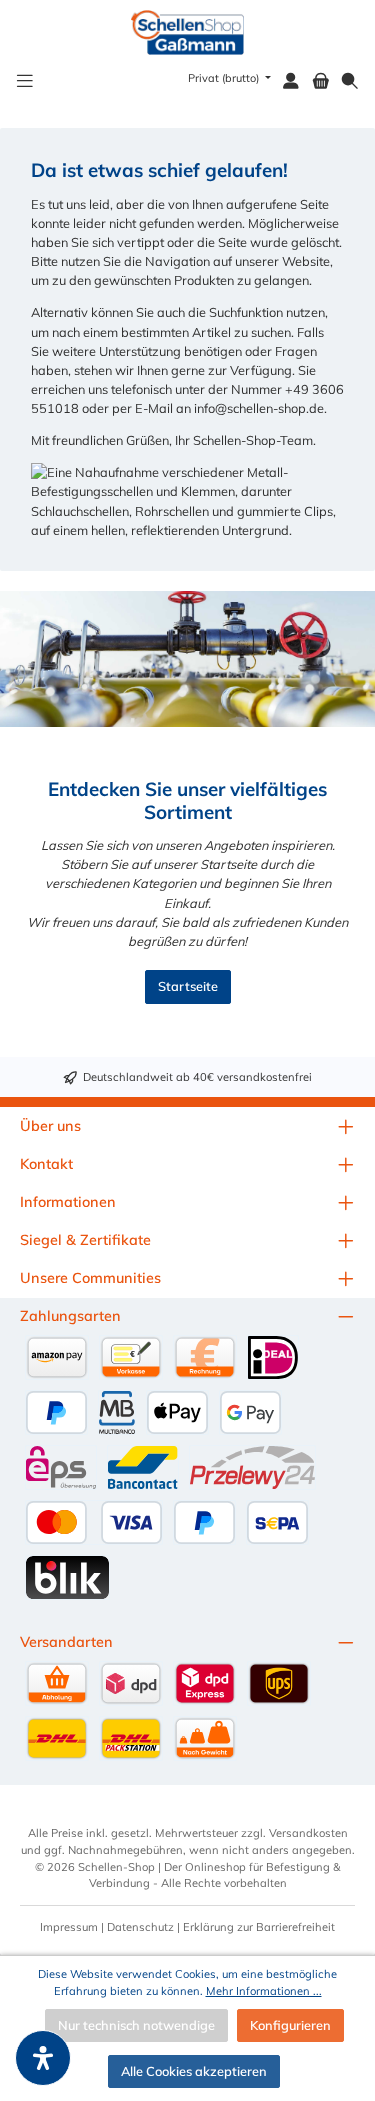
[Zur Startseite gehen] (187, 32)
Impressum (69, 1927)
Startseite (188, 986)
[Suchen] (350, 81)
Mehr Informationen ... (264, 1991)
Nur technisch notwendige (136, 2025)
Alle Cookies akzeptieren (194, 2071)
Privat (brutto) (225, 78)
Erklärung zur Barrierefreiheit (259, 1927)
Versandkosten (308, 1833)
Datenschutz (140, 1927)
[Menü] (25, 81)
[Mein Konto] (291, 81)
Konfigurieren (290, 2025)
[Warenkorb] (321, 81)
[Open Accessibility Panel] (43, 2058)
